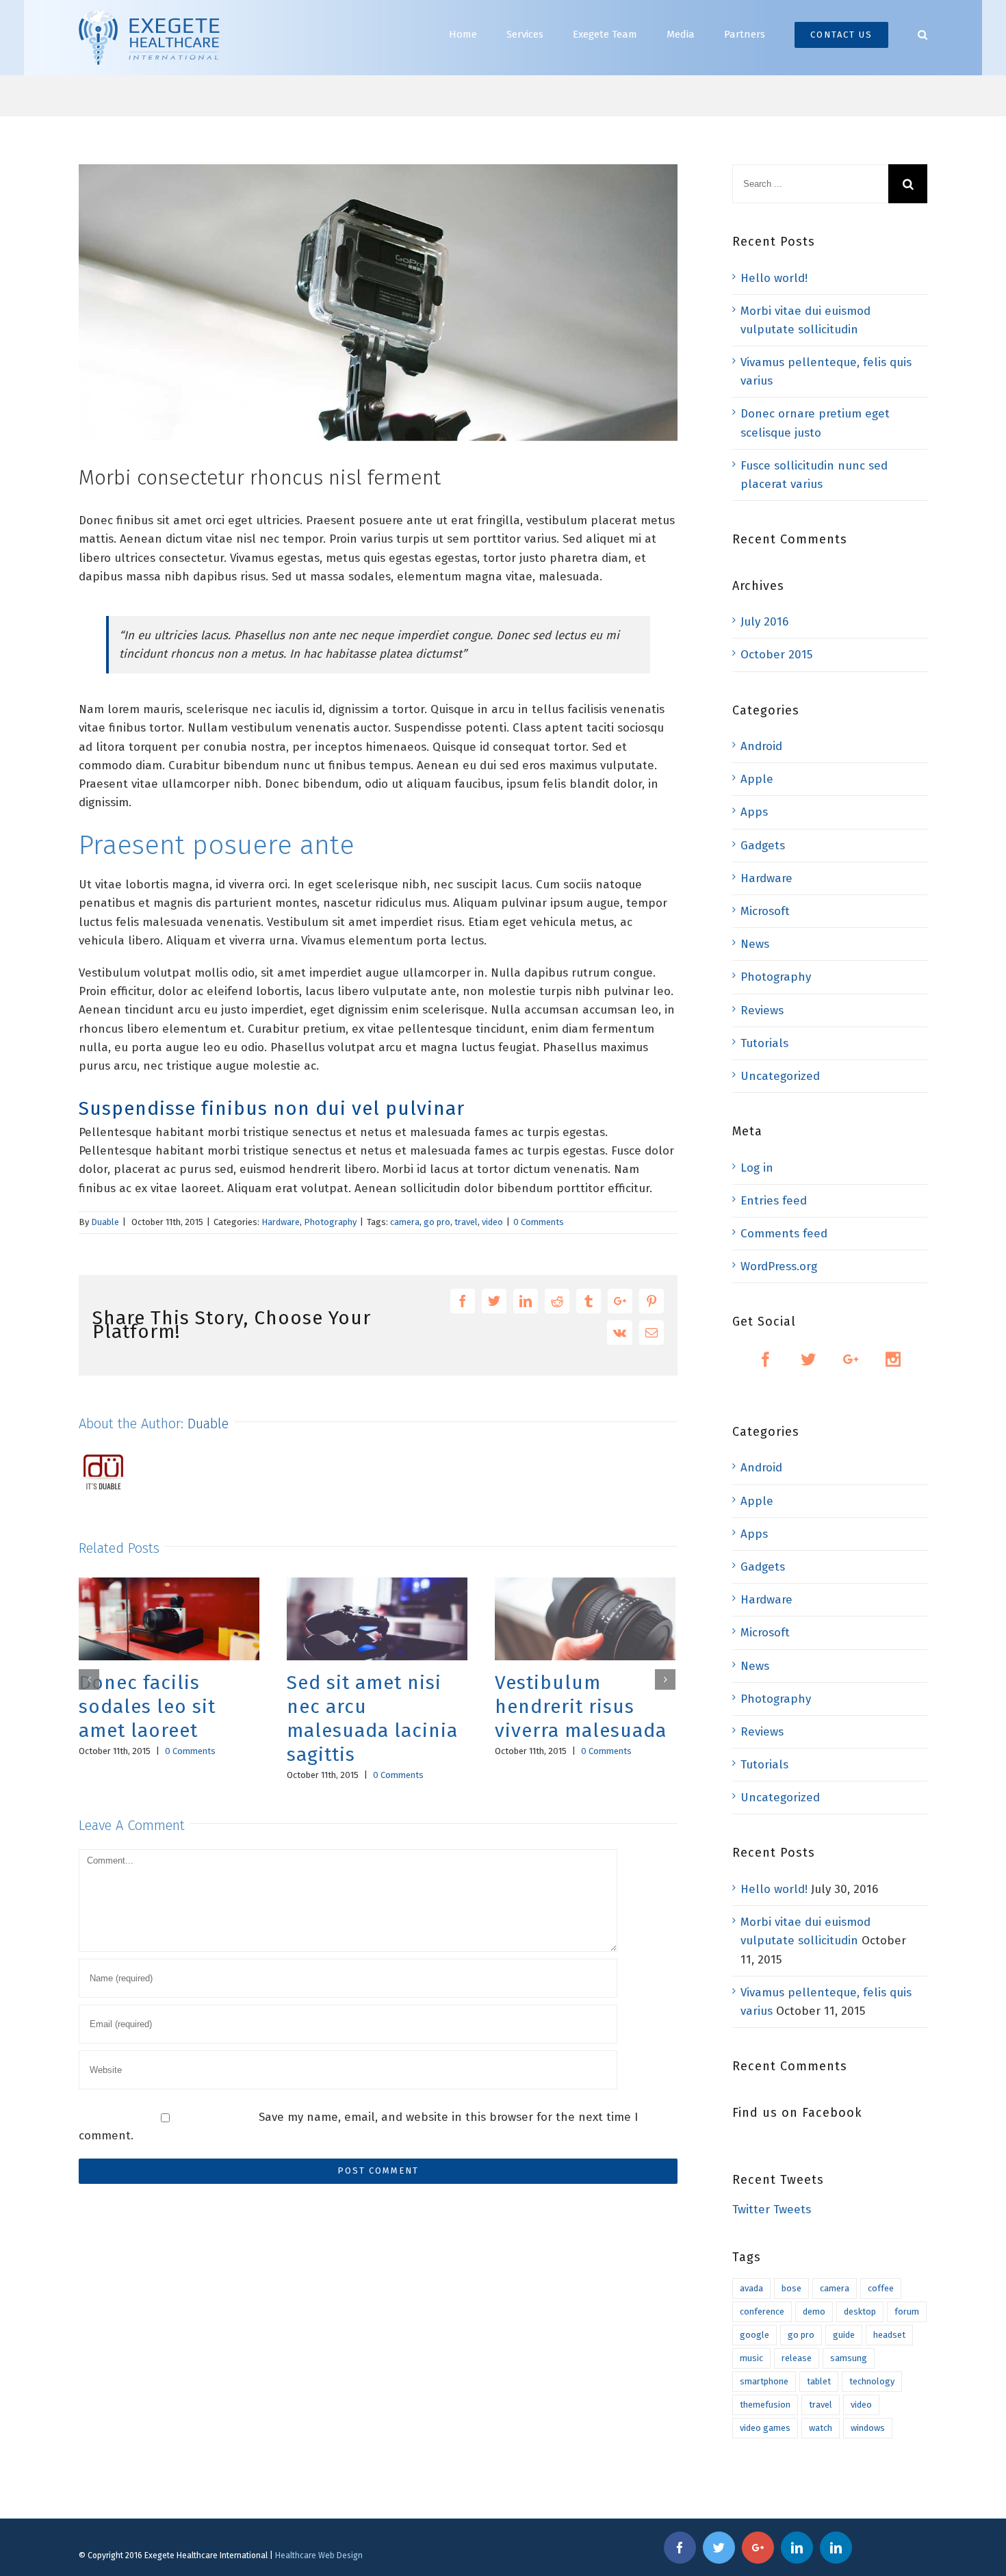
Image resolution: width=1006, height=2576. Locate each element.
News (755, 944)
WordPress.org (779, 1266)
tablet (819, 2381)
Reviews (762, 1010)
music (751, 2358)
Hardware (281, 1222)
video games (765, 2428)
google (754, 2335)
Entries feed (774, 1201)
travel (466, 1222)
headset (889, 2335)
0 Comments (539, 1222)
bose (791, 2288)
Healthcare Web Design (319, 2555)
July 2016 (764, 622)
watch (821, 2428)
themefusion (765, 2405)
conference (762, 2311)
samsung (849, 2358)
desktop (860, 2311)
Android (761, 746)
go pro (437, 1222)
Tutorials (764, 1043)
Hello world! (774, 278)
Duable (105, 1222)
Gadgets (763, 846)
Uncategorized (780, 1076)
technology (872, 2381)
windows (868, 2428)
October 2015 (776, 655)
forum (907, 2311)
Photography (330, 1222)
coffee (881, 2288)
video (492, 1222)
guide (844, 2335)
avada (751, 2288)
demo (814, 2311)
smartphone (764, 2381)
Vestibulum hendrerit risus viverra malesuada (566, 1706)
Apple (757, 779)
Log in (757, 1168)
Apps (754, 812)
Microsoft (765, 911)
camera (405, 1222)
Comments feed (784, 1234)
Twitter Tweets (772, 2210)
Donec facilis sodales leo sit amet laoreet (133, 1706)
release (797, 2358)
